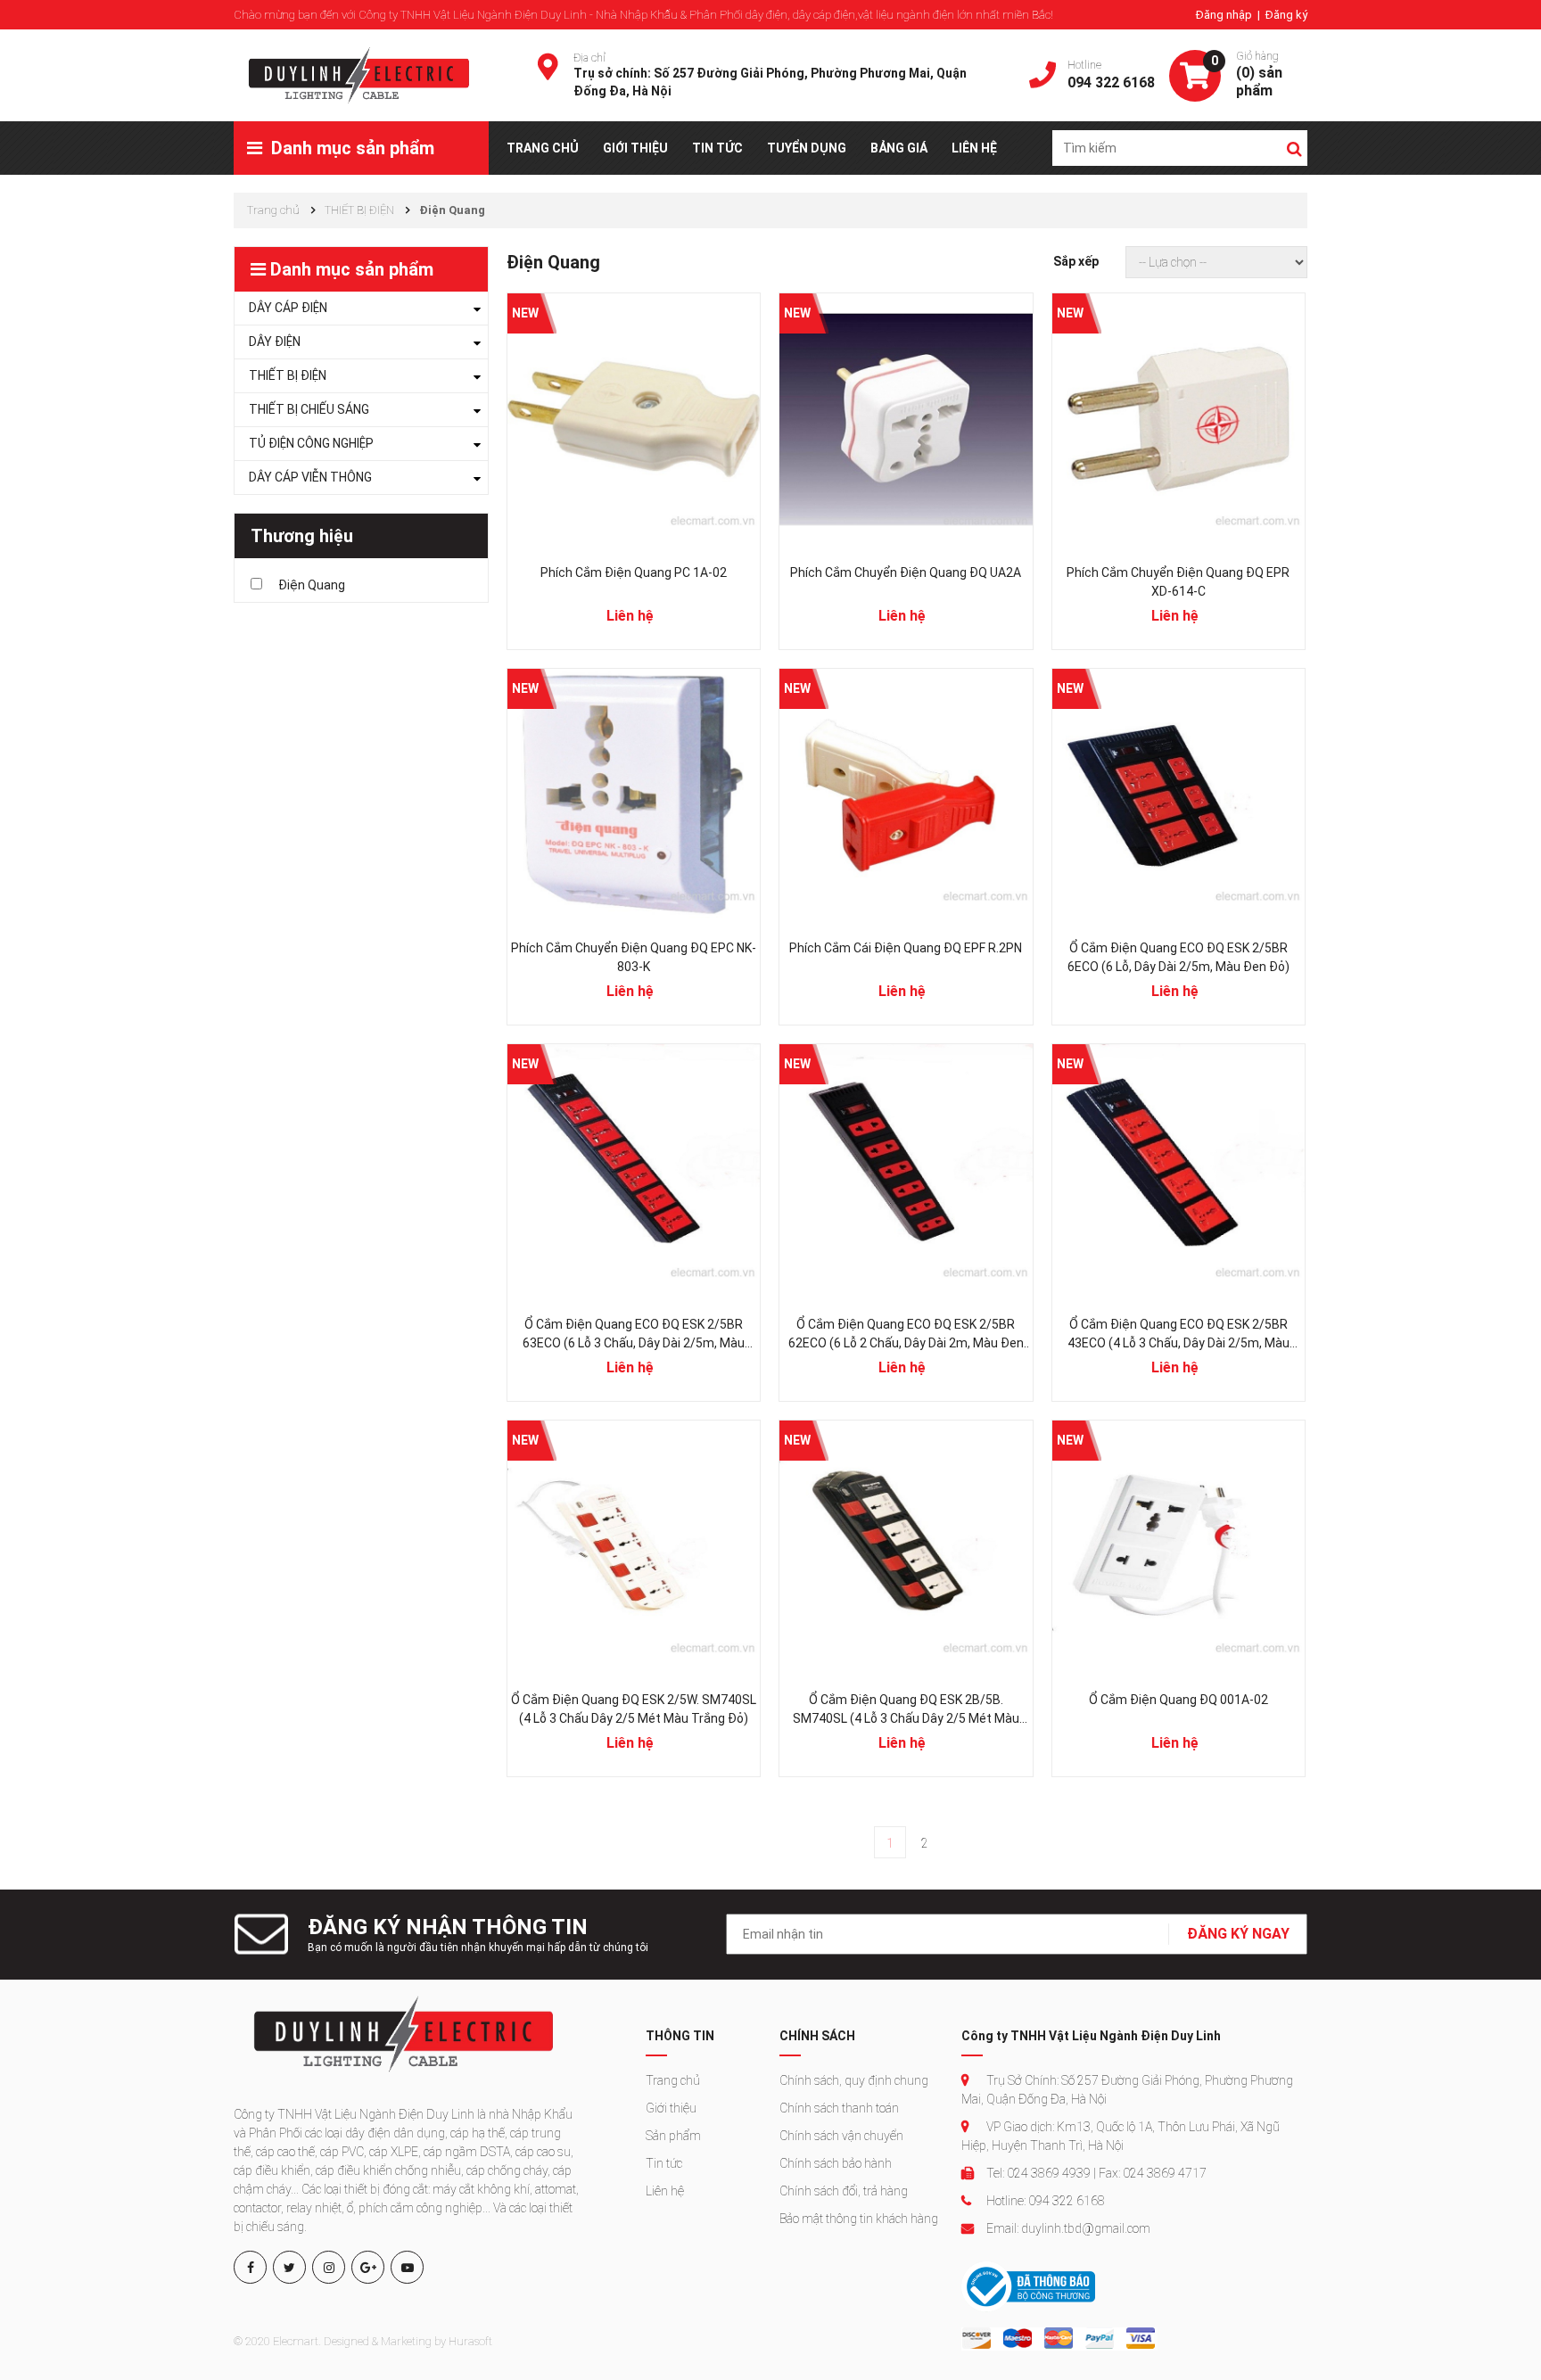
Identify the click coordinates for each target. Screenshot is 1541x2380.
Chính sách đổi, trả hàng (844, 2191)
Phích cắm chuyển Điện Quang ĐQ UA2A (906, 572)
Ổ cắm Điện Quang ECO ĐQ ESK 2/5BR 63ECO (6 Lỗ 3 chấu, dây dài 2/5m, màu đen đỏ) (634, 1335)
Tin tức (664, 2163)
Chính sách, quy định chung (854, 2080)
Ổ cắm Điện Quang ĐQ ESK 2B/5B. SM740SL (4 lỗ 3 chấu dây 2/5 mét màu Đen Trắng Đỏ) (906, 1710)
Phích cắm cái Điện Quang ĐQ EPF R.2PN (906, 948)
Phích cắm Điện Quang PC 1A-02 (634, 572)
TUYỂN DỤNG (807, 148)
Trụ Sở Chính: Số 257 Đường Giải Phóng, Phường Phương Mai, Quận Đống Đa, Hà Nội (1127, 2090)
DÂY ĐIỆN (275, 342)
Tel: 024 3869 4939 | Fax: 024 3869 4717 (1095, 2173)
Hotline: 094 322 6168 (1044, 2201)
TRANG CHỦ (543, 148)
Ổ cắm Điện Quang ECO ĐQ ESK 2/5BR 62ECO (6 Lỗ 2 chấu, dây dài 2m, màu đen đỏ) (906, 1335)
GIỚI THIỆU (635, 148)
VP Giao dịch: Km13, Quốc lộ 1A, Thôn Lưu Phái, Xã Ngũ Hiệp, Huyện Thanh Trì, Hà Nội (1121, 2136)
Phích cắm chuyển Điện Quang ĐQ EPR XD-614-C (1178, 582)
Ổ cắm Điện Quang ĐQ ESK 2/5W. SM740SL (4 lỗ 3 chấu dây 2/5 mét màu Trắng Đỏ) (634, 1709)
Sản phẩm (673, 2136)
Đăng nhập (1225, 15)
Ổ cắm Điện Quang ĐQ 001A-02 (1178, 1700)
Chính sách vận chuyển (841, 2136)
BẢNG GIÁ (899, 148)
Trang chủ (673, 2080)
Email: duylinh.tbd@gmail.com (1067, 2228)
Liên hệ (665, 2191)
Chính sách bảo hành (836, 2163)
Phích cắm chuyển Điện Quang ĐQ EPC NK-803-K (634, 957)
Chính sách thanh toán (839, 2108)
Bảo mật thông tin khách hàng (859, 2219)
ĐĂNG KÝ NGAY (1238, 1934)
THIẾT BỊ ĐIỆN (288, 375)
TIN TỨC (717, 148)
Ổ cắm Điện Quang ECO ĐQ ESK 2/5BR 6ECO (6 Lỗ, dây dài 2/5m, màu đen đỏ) (1178, 957)
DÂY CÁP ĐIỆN (288, 308)
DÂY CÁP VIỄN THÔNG (310, 477)
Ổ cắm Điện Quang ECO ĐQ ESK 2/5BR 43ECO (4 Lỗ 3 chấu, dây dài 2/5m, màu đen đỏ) (1178, 1335)
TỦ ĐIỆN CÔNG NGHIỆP (311, 443)
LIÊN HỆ (974, 148)
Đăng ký (1286, 15)
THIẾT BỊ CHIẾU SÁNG (309, 409)
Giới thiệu (671, 2108)
